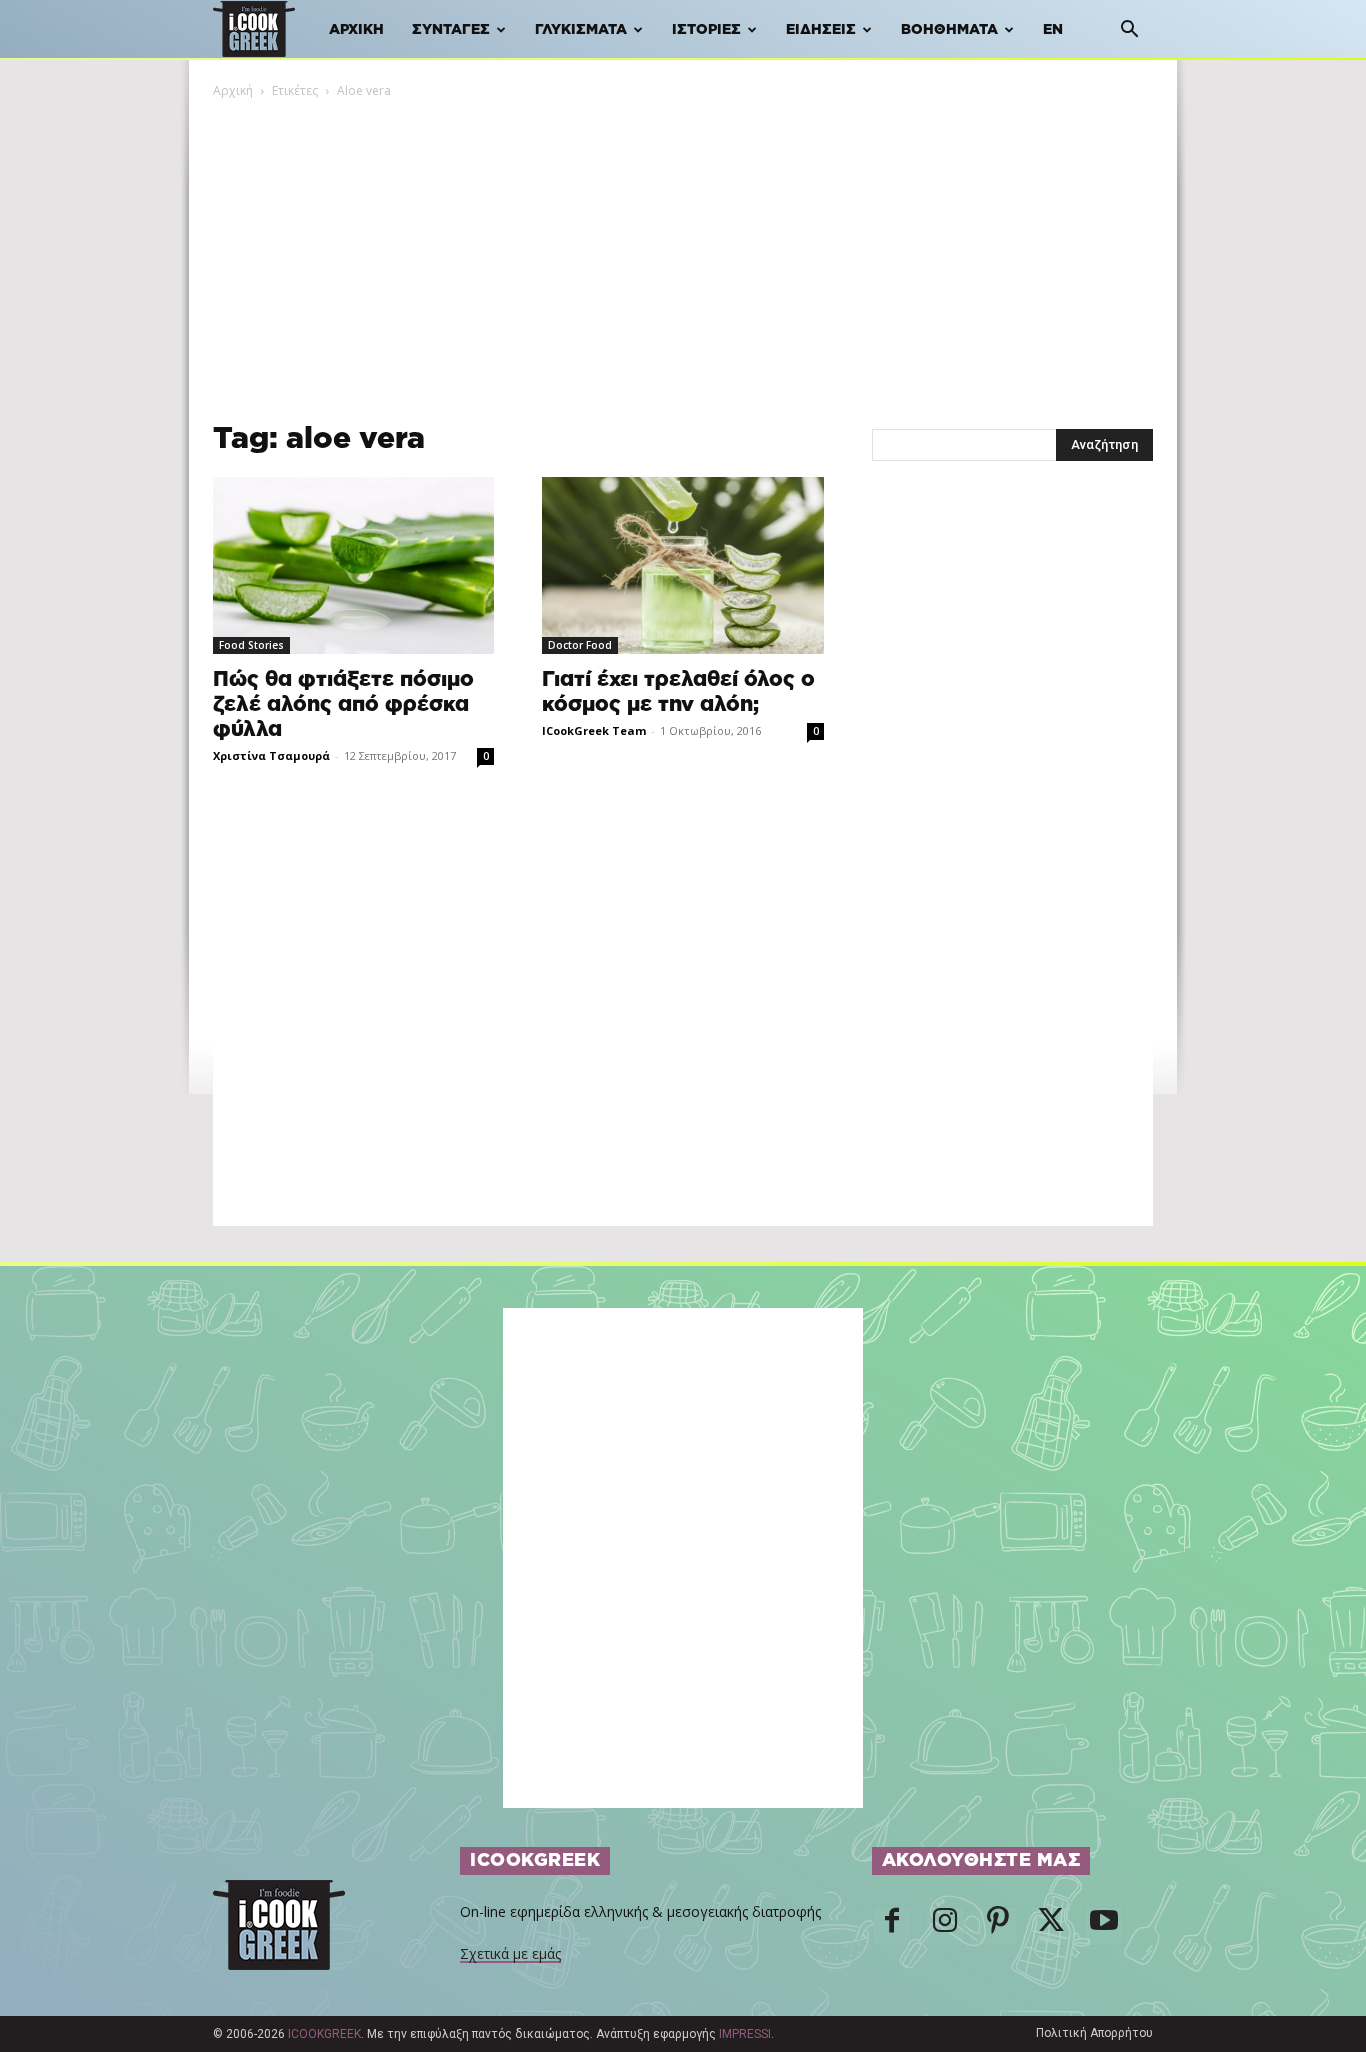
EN (1053, 30)
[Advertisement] (683, 251)
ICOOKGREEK (324, 2034)
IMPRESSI (745, 2034)
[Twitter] (1051, 1926)
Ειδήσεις (821, 30)
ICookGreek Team (594, 730)
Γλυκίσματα (581, 30)
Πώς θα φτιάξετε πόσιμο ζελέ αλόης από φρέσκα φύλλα (343, 704)
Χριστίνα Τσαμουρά (271, 755)
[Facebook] (892, 1926)
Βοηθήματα (949, 30)
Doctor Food (580, 645)
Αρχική (356, 30)
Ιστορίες (706, 30)
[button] (1129, 31)
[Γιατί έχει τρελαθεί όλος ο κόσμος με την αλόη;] (682, 565)
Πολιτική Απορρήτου (1094, 2033)
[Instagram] (945, 1926)
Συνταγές (451, 30)
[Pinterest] (998, 1926)
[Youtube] (1104, 1926)
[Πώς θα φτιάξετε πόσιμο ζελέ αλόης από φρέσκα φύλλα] (353, 565)
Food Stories (251, 645)
